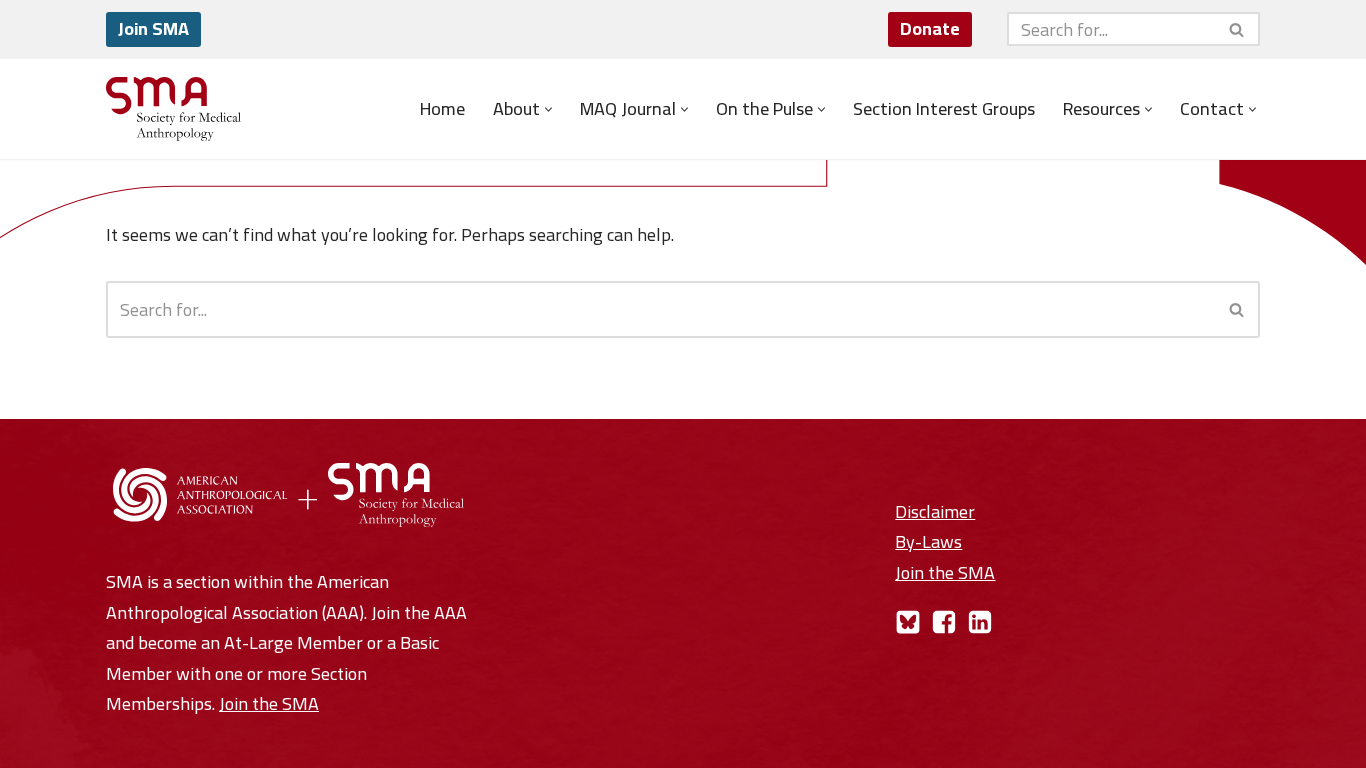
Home (442, 109)
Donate (930, 28)
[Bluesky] (908, 622)
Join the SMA (269, 703)
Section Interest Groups (944, 109)
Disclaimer (935, 511)
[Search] (1237, 29)
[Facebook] (944, 622)
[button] (548, 109)
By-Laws (928, 541)
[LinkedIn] (980, 622)
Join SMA (153, 28)
